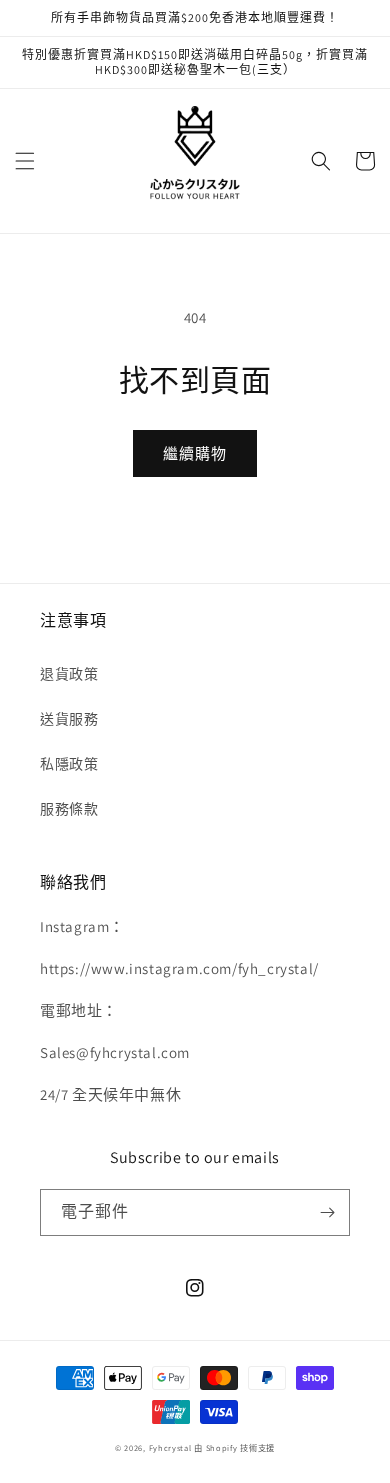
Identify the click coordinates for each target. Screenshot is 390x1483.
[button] (25, 161)
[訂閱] (327, 1212)
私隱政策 (69, 764)
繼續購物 (195, 453)
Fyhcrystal (170, 1447)
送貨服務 (69, 719)
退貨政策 (69, 674)
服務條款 (69, 809)
